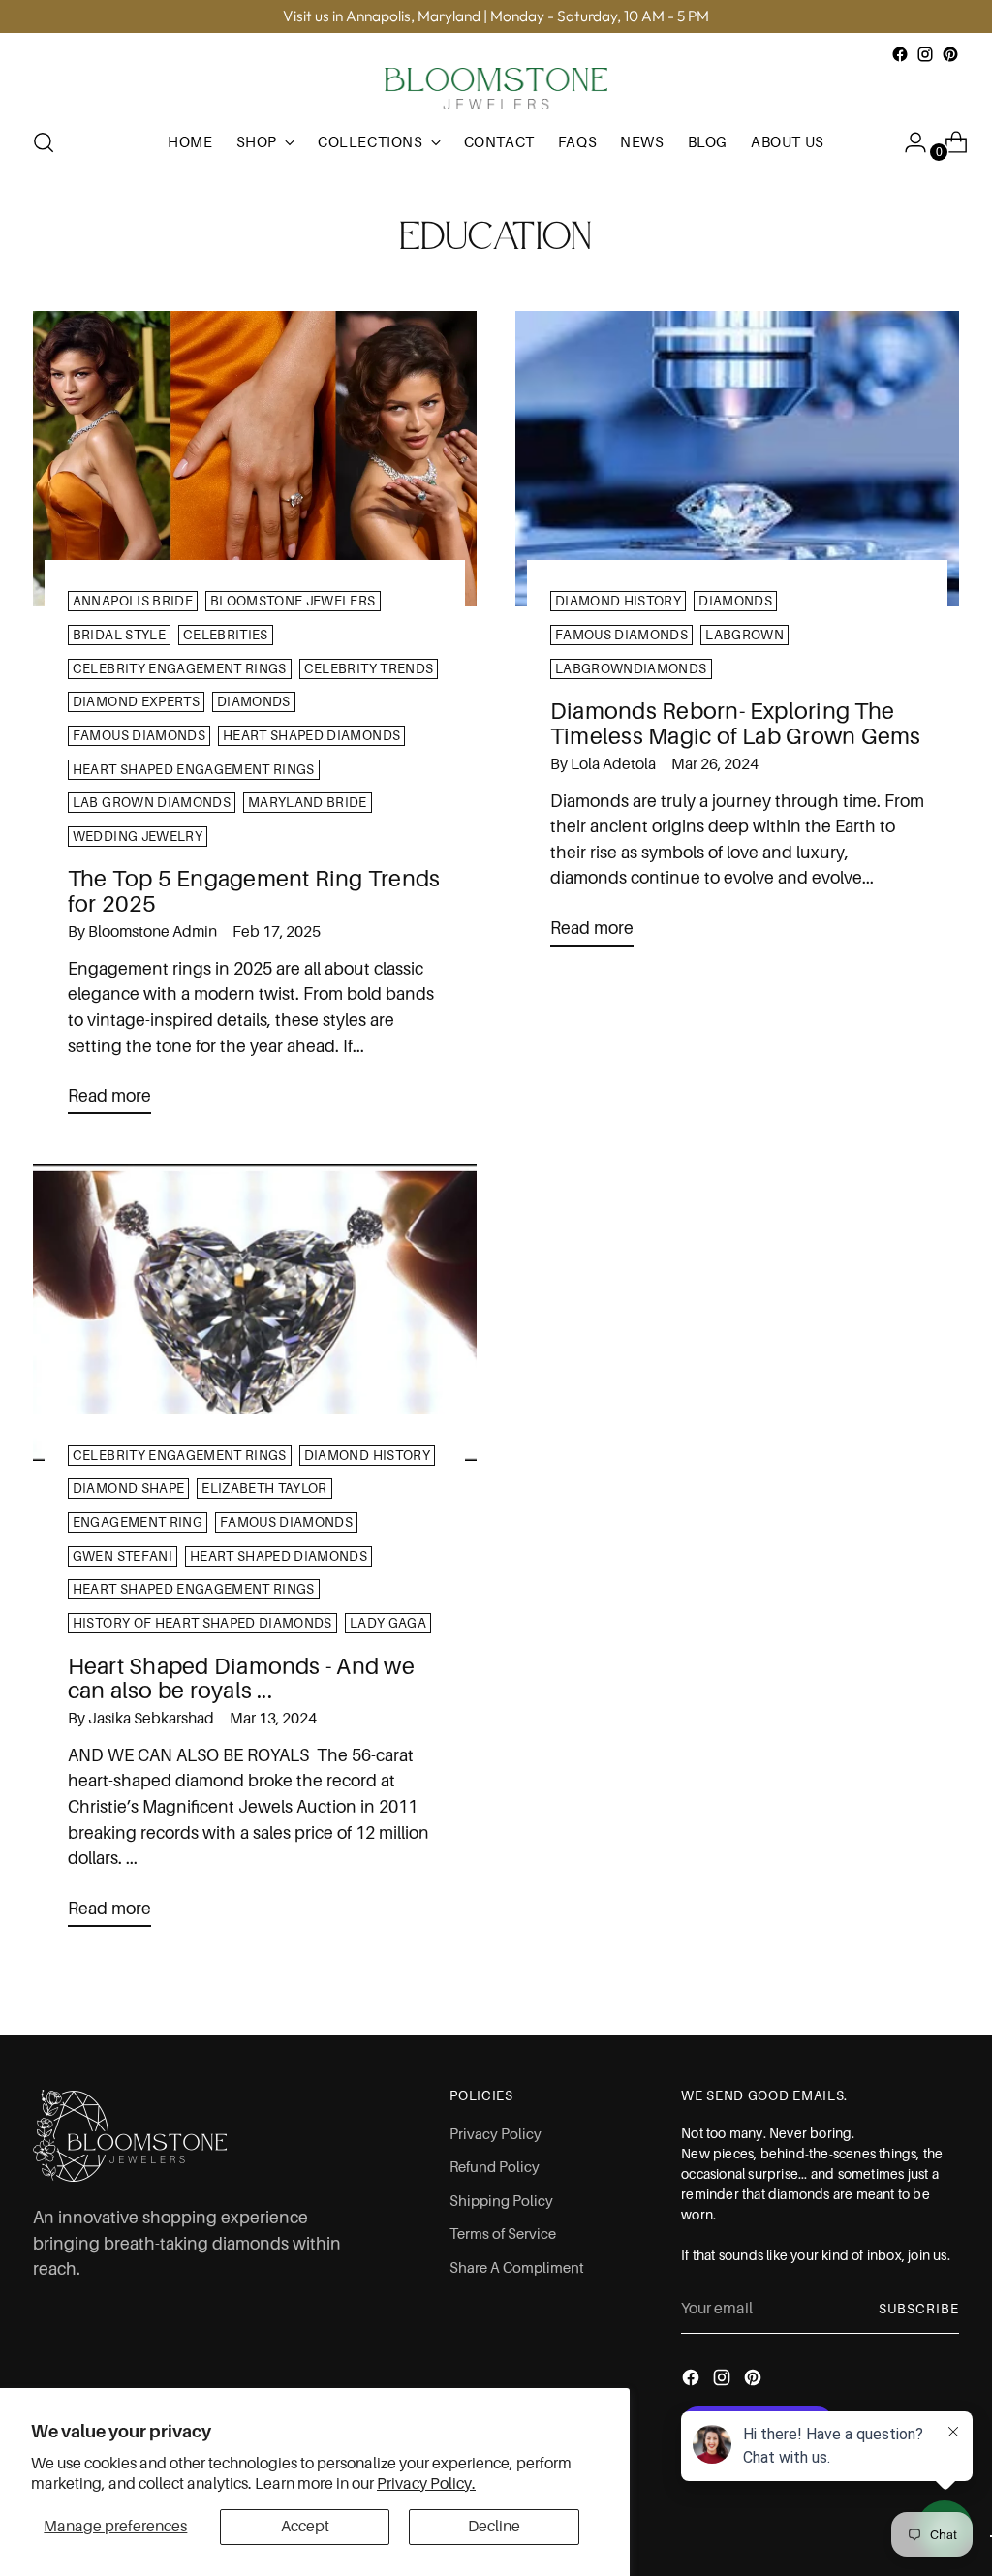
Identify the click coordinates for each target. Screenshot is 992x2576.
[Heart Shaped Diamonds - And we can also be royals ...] (255, 1312)
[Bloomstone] (496, 89)
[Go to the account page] (908, 142)
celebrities (226, 635)
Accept (305, 2527)
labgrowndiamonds (631, 669)
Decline (494, 2527)
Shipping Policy (501, 2201)
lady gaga (388, 1623)
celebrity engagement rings (180, 669)
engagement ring (138, 1522)
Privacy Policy (496, 2134)
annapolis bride (133, 601)
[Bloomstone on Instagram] (925, 54)
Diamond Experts (136, 702)
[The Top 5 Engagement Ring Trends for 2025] (255, 459)
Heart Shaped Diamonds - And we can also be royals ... (241, 1679)
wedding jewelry (138, 837)
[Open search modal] (44, 142)
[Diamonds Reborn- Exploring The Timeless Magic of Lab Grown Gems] (737, 459)
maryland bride (308, 803)
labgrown (744, 635)
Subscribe (919, 2309)
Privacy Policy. (426, 2484)
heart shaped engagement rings (194, 770)
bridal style (119, 635)
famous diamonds (139, 736)
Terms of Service (503, 2234)
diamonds (254, 702)
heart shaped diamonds (311, 736)
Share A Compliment (517, 2268)
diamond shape (128, 1489)
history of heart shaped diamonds (202, 1623)
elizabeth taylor (264, 1489)
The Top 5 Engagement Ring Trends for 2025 (254, 891)
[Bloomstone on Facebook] (900, 54)
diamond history (618, 601)
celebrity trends (369, 669)
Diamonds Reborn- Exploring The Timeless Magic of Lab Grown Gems (736, 724)
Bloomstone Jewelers (293, 601)
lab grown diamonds (152, 803)
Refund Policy (495, 2167)
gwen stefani (123, 1556)
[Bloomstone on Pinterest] (950, 54)
